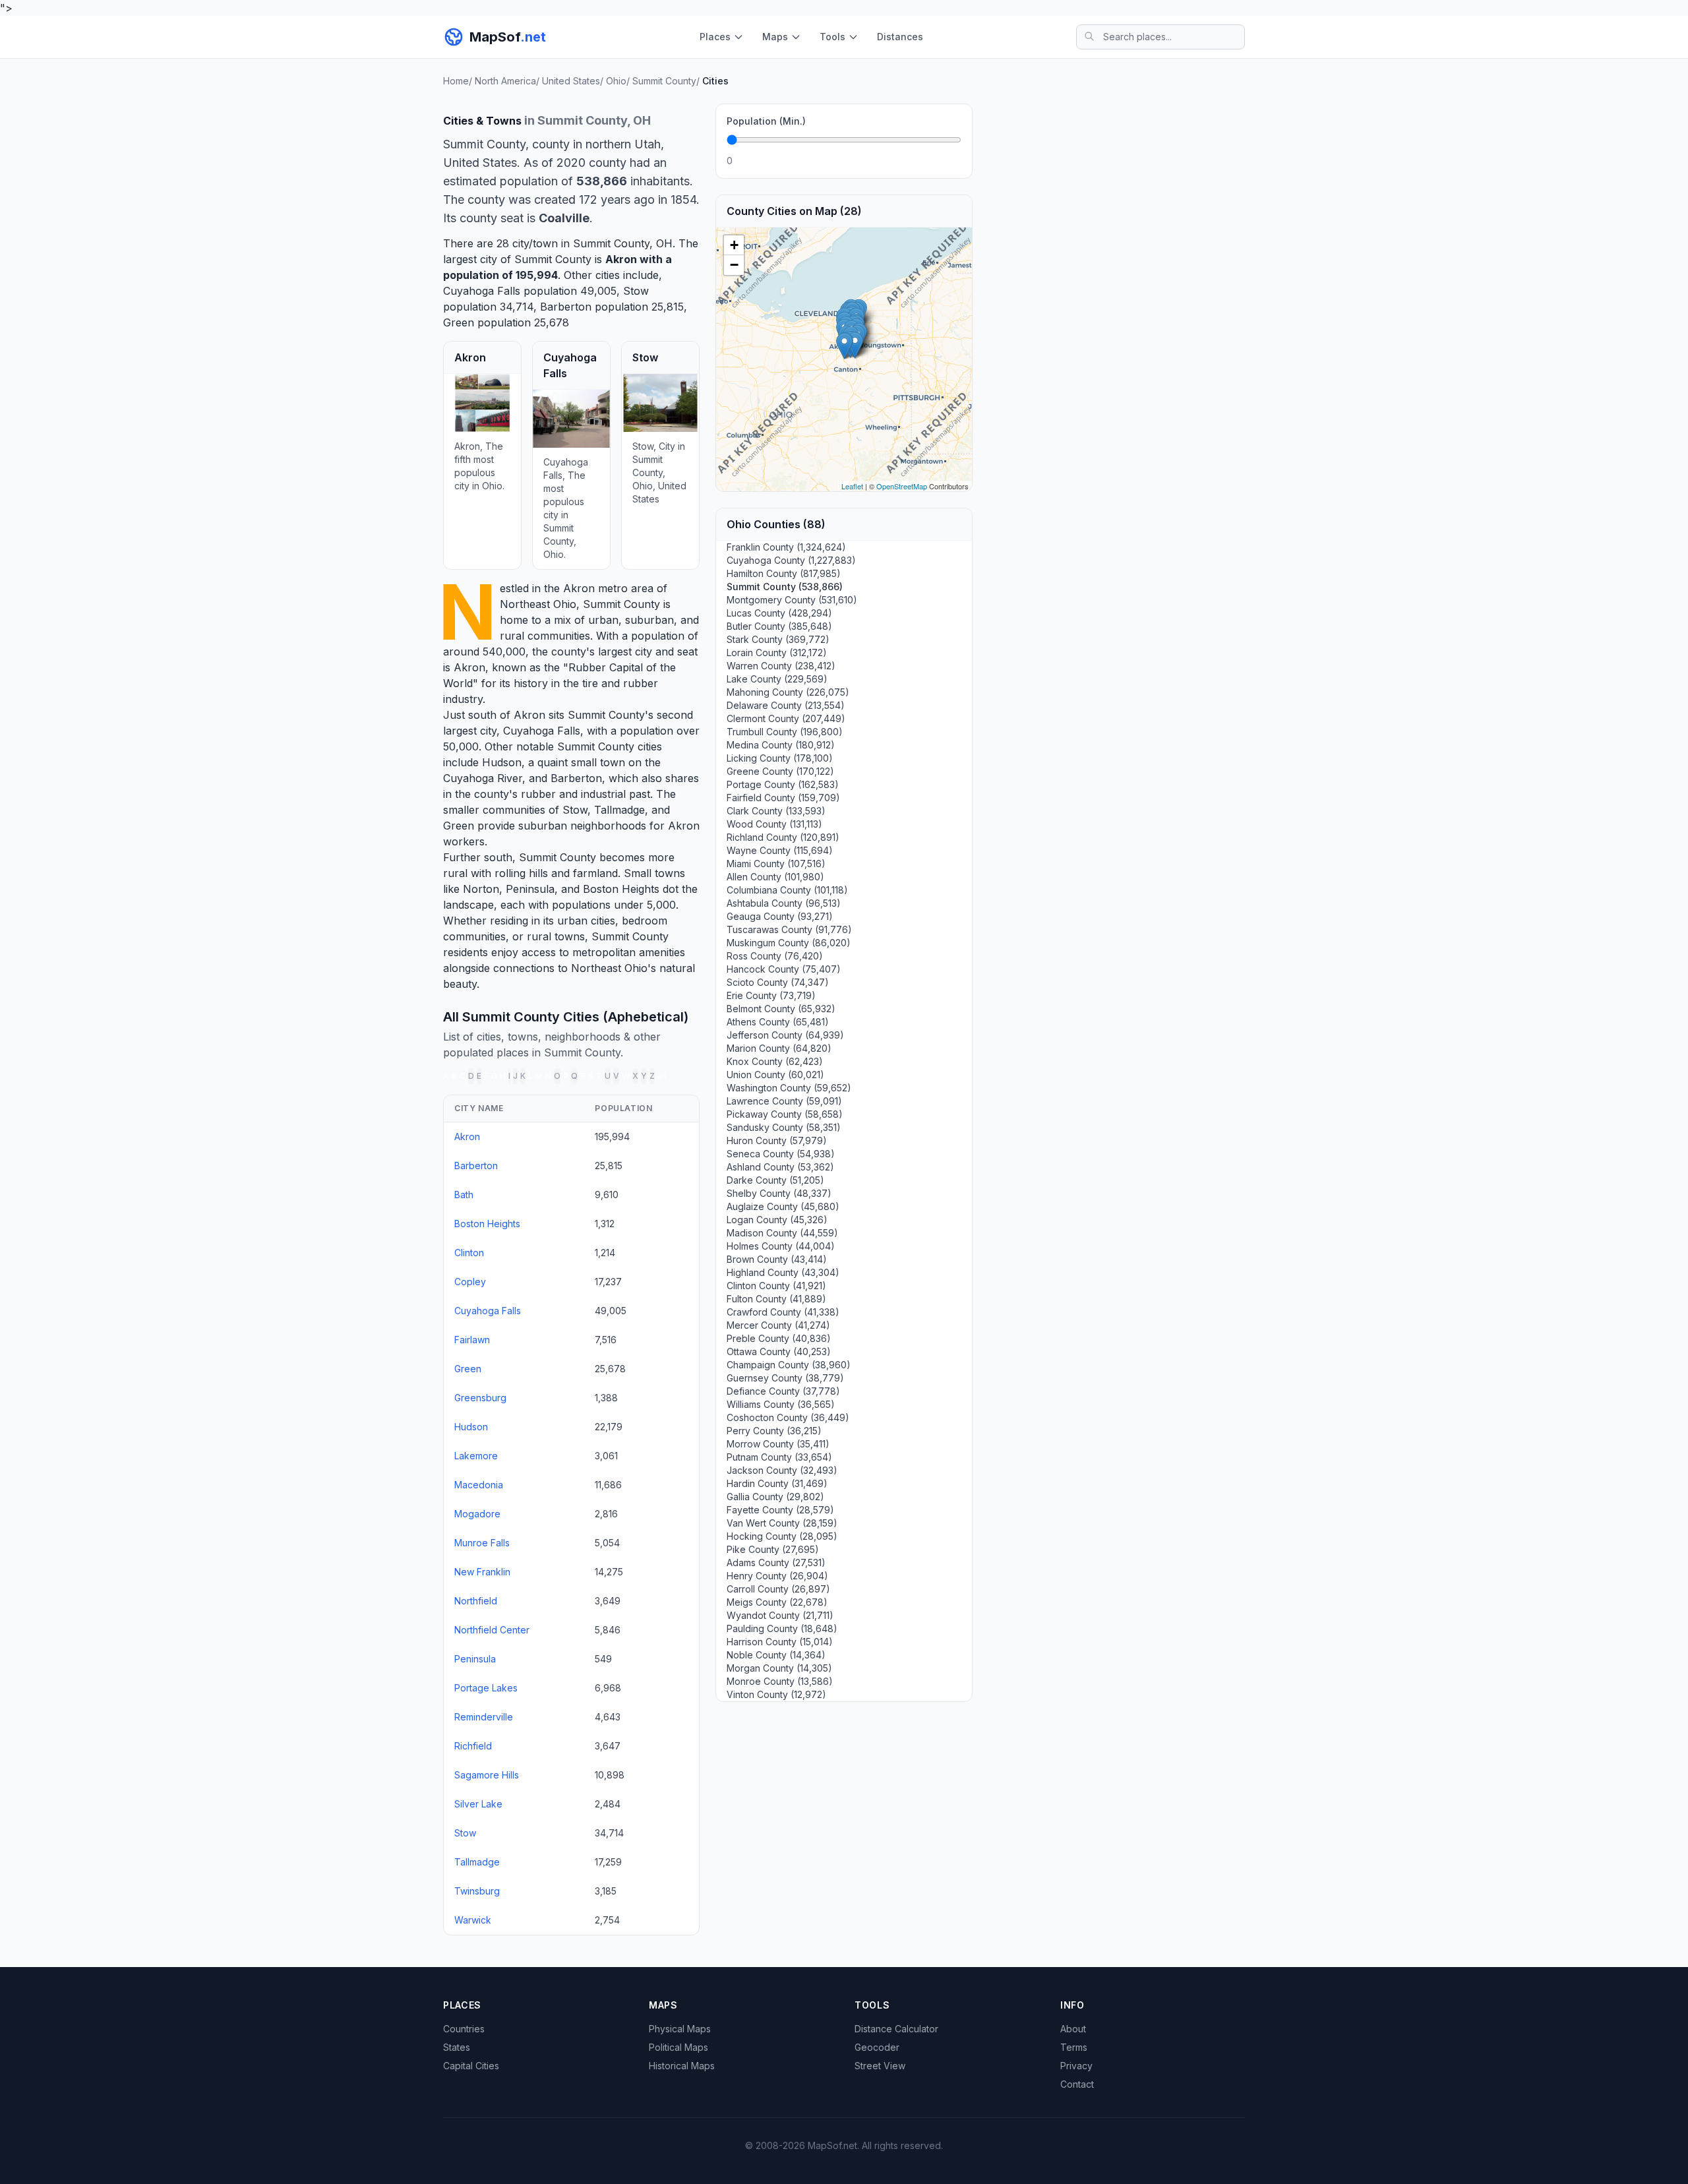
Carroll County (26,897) (778, 1589)
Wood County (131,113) (774, 824)
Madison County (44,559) (782, 1233)
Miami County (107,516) (776, 864)
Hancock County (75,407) (784, 969)
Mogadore (477, 1514)
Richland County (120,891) (783, 837)
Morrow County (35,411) (778, 1444)
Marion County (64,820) (779, 1048)
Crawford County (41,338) (783, 1312)
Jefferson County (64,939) (785, 1035)
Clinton (469, 1253)
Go (947, 161)
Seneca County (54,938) (781, 1154)
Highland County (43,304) (783, 1272)
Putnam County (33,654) (779, 1457)
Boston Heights (621, 889)
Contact (1077, 2084)
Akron (621, 259)
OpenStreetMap (902, 486)
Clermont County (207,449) (786, 718)
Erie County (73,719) (771, 995)
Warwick (473, 1920)
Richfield (473, 1746)
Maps (775, 37)
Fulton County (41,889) (776, 1299)
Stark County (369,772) (778, 639)
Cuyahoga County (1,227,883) (791, 560)
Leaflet (852, 486)
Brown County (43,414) (777, 1259)
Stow (636, 291)
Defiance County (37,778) (783, 1391)
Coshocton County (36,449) (788, 1417)
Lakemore (476, 1456)
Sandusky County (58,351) (784, 1127)
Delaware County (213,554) (786, 705)
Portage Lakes (486, 1688)
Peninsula (530, 889)
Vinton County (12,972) (776, 1694)
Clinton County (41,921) (776, 1286)
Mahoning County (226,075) (788, 692)
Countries (464, 2029)
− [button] (734, 265)
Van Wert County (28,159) (782, 1523)
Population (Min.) (766, 121)
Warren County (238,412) (781, 666)
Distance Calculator (896, 2029)
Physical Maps (680, 2029)
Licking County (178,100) (780, 758)
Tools (832, 37)
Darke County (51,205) (775, 1180)
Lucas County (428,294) (779, 613)
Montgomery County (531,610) (792, 600)
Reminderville (484, 1717)
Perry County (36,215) (774, 1431)
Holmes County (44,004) (781, 1246)
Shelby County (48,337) (779, 1193)
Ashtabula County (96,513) (784, 903)
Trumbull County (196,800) (785, 732)
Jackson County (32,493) (782, 1470)
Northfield (476, 1601)
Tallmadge (619, 810)
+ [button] (734, 245)
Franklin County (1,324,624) (786, 547)
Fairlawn (472, 1340)
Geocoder (877, 2047)
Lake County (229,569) (777, 679)
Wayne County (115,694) (780, 850)
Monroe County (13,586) (780, 1681)
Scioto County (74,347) (778, 982)
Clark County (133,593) (776, 811)
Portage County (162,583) (783, 784)
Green (459, 322)
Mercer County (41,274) (778, 1325)
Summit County (621, 604)
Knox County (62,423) (775, 1061)
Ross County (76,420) (775, 956)
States (457, 2047)
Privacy (1076, 2066)
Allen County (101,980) (775, 877)
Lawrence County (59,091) (784, 1101)
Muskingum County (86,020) (789, 943)
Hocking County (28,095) (782, 1536)
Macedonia (479, 1485)
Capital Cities (471, 2066)
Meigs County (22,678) (777, 1602)
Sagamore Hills (487, 1775)
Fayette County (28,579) (780, 1510)
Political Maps (678, 2047)
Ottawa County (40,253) (779, 1351)
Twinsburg (477, 1891)
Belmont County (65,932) (781, 1009)
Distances (900, 37)
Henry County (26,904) (777, 1576)
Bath (464, 1195)
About (1073, 2029)
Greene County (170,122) (780, 771)
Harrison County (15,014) (780, 1642)
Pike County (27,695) (773, 1549)
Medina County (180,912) (781, 745)
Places (715, 37)
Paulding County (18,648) (782, 1628)
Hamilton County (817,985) (784, 573)
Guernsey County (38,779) (785, 1378)
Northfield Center (492, 1630)
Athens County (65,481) (778, 1022)
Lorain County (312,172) (777, 652)
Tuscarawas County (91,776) (789, 929)
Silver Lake (478, 1804)
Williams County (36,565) (781, 1404)
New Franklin (482, 1572)
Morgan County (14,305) (779, 1668)
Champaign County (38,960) (789, 1365)
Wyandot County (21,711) (780, 1615)
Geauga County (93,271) (780, 916)
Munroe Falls (482, 1543)
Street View (880, 2066)
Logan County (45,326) (777, 1220)
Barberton (566, 307)
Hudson (502, 762)
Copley (470, 1282)
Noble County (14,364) (776, 1655)
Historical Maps (682, 2066)
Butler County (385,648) (779, 626)
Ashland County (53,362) (780, 1167)
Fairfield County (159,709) (783, 798)
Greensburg (480, 1398)
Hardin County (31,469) (777, 1483)
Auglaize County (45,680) (783, 1206)
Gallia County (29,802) (775, 1497)
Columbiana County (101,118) (787, 890)
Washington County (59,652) (789, 1088)
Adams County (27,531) (776, 1562)
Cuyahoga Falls (482, 291)
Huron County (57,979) (777, 1140)
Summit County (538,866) (785, 587)
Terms (1074, 2047)
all (662, 1076)
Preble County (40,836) (779, 1338)
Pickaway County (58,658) (785, 1114)
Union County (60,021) (775, 1075)
